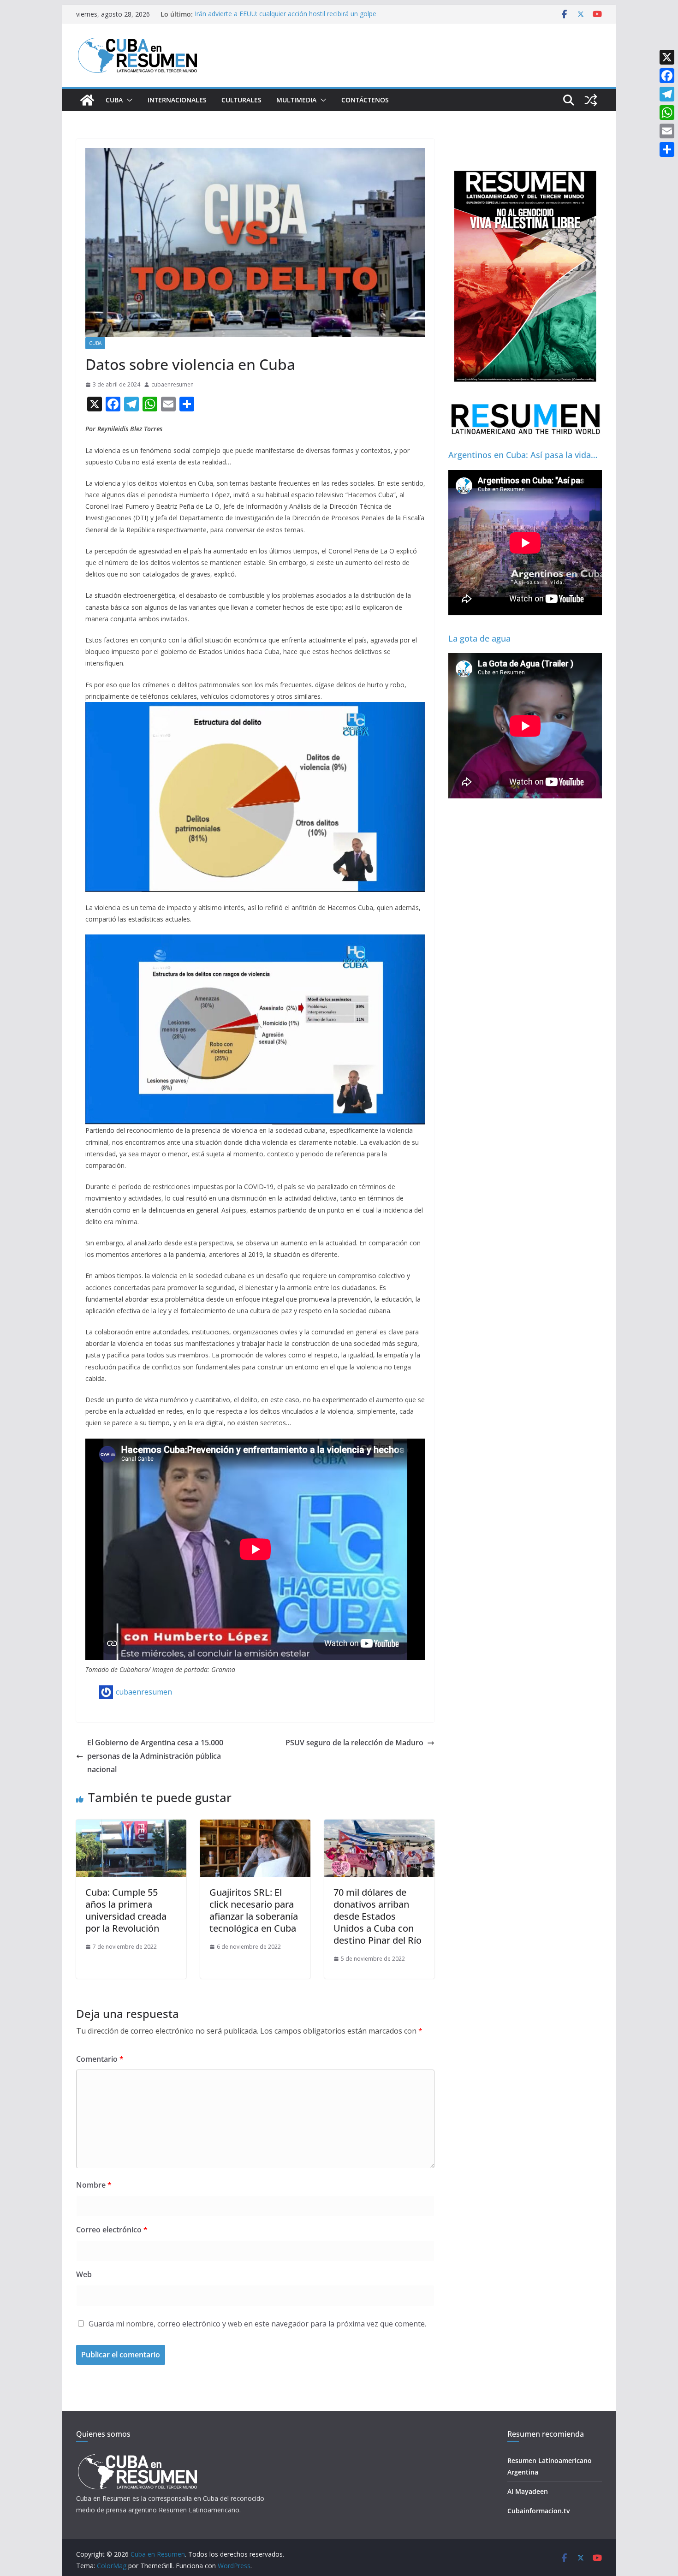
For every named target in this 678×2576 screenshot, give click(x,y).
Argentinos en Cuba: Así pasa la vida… (523, 455)
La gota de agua (479, 638)
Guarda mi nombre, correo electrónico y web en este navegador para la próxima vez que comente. (257, 2324)
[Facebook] (667, 76)
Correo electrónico (112, 2230)
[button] (128, 100)
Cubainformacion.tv (538, 2511)
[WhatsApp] (667, 113)
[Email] (667, 131)
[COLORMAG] (137, 2457)
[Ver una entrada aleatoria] (591, 100)
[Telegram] (667, 94)
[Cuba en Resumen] (87, 100)
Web (84, 2274)
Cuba (114, 100)
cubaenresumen (172, 384)
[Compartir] (667, 149)
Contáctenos (365, 100)
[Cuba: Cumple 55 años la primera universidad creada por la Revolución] (131, 1826)
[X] (667, 57)
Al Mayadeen (528, 2491)
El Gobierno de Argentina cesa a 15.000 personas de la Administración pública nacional (155, 1756)
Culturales (241, 100)
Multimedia (296, 100)
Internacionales (177, 100)
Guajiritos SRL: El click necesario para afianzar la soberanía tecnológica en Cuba (254, 1910)
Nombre (94, 2185)
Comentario (100, 2059)
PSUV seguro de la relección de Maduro (354, 1743)
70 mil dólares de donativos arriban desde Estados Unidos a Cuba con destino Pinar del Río (378, 1916)
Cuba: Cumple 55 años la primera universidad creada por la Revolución (126, 1910)
